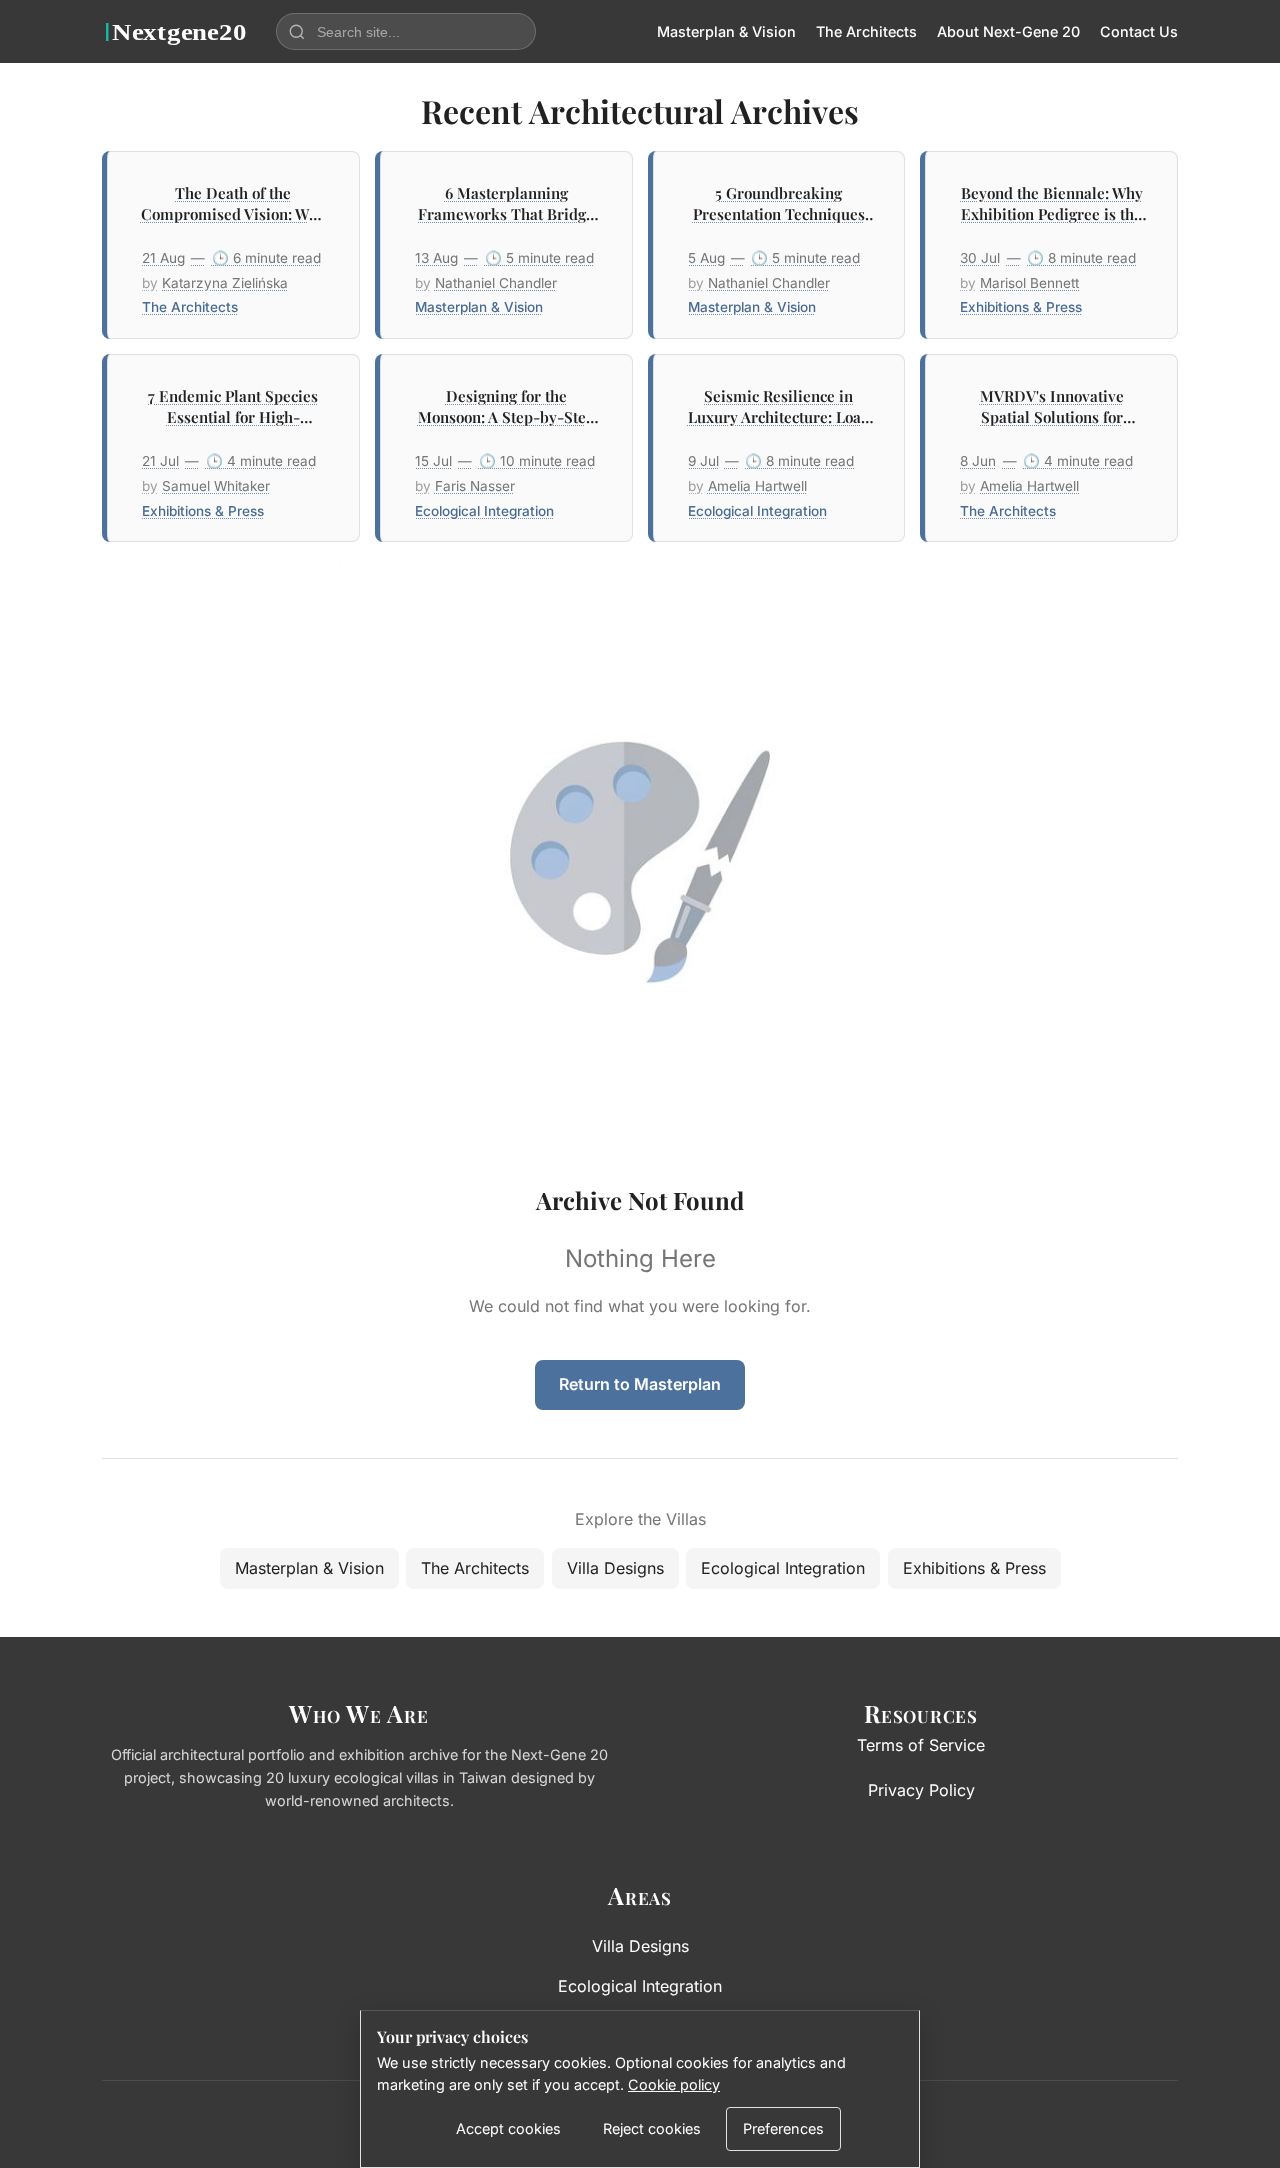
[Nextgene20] (177, 32)
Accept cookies (508, 2128)
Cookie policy (674, 2084)
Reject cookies (652, 2128)
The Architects (866, 31)
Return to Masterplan (640, 1384)
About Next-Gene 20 (1008, 31)
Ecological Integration (783, 1568)
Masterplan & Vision (726, 31)
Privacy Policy (921, 1790)
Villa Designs (615, 1568)
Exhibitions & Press (974, 1568)
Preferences (783, 2128)
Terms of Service (921, 1745)
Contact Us (1139, 31)
